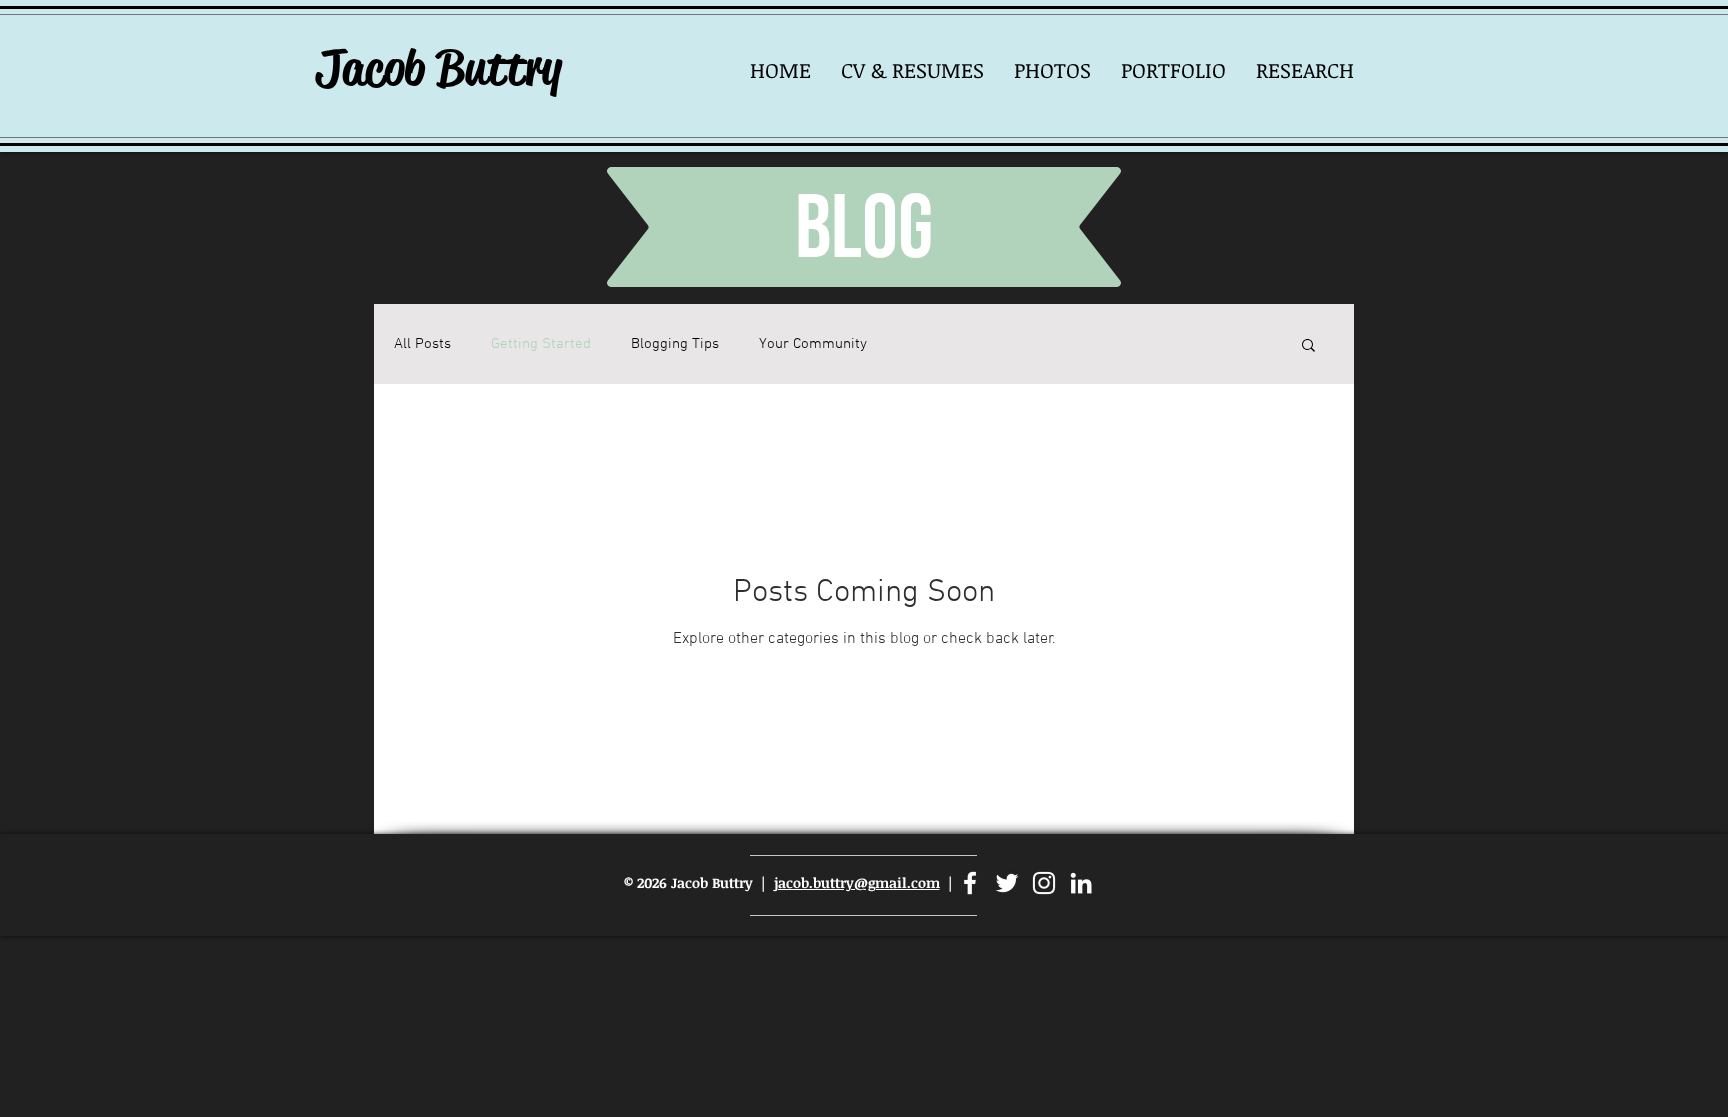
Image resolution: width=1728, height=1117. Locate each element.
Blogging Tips (675, 344)
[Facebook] (970, 883)
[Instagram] (1044, 883)
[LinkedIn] (1081, 883)
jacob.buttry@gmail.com (857, 882)
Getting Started (541, 344)
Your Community (813, 344)
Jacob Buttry (438, 68)
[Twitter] (1007, 883)
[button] (1052, 69)
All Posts (422, 344)
